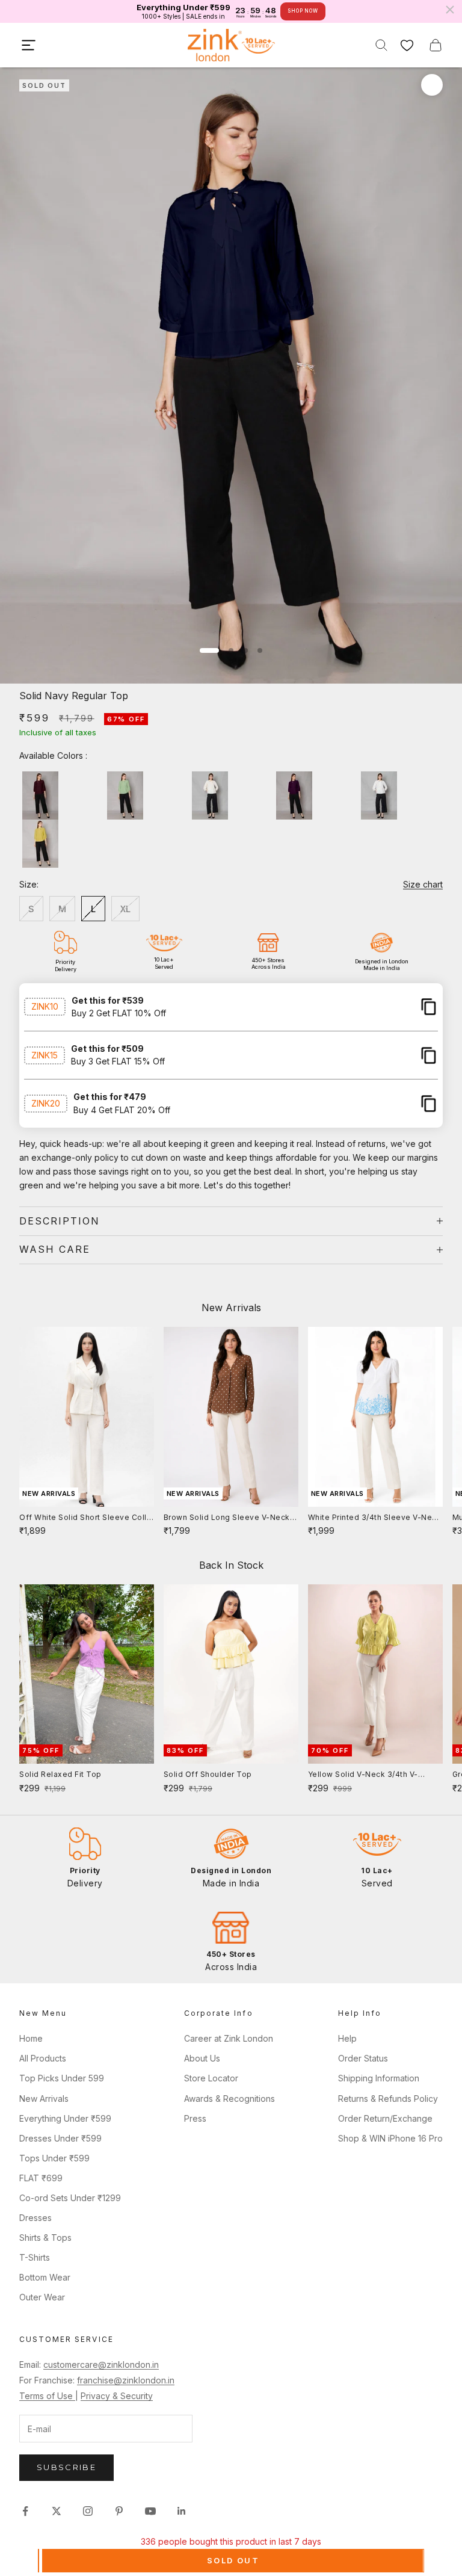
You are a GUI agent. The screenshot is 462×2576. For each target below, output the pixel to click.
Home (31, 2038)
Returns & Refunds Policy (388, 2099)
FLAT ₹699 (41, 2178)
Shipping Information (379, 2078)
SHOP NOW (303, 11)
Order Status (363, 2058)
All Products (43, 2058)
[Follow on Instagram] (88, 2511)
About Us (202, 2058)
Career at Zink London (229, 2038)
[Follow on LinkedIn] (182, 2511)
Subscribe (66, 2467)
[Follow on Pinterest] (119, 2511)
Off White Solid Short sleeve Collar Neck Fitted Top (87, 1518)
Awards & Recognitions (229, 2099)
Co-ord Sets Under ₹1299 (70, 2198)
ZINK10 (45, 1006)
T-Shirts (35, 2257)
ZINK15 (45, 1055)
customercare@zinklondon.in (101, 2364)
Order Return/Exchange (385, 2118)
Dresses (35, 2218)
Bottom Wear (45, 2277)
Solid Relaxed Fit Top (60, 1774)
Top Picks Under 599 (62, 2078)
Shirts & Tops (45, 2238)
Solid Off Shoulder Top (208, 1774)
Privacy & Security (117, 2396)
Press (195, 2118)
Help (347, 2038)
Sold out (233, 2560)
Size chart (423, 884)
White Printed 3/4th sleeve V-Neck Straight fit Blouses (375, 1518)
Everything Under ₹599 (65, 2118)
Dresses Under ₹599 (60, 2138)
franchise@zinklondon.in (126, 2380)
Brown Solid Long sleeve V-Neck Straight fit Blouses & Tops (227, 1518)
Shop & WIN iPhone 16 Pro (390, 2138)
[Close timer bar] (450, 10)
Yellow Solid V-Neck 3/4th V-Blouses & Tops (363, 1775)
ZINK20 (46, 1103)
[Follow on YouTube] (150, 2511)
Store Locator (211, 2078)
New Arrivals (44, 2099)
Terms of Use (47, 2396)
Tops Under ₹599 (54, 2158)
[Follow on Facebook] (25, 2511)
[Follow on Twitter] (57, 2511)
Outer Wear (42, 2297)
